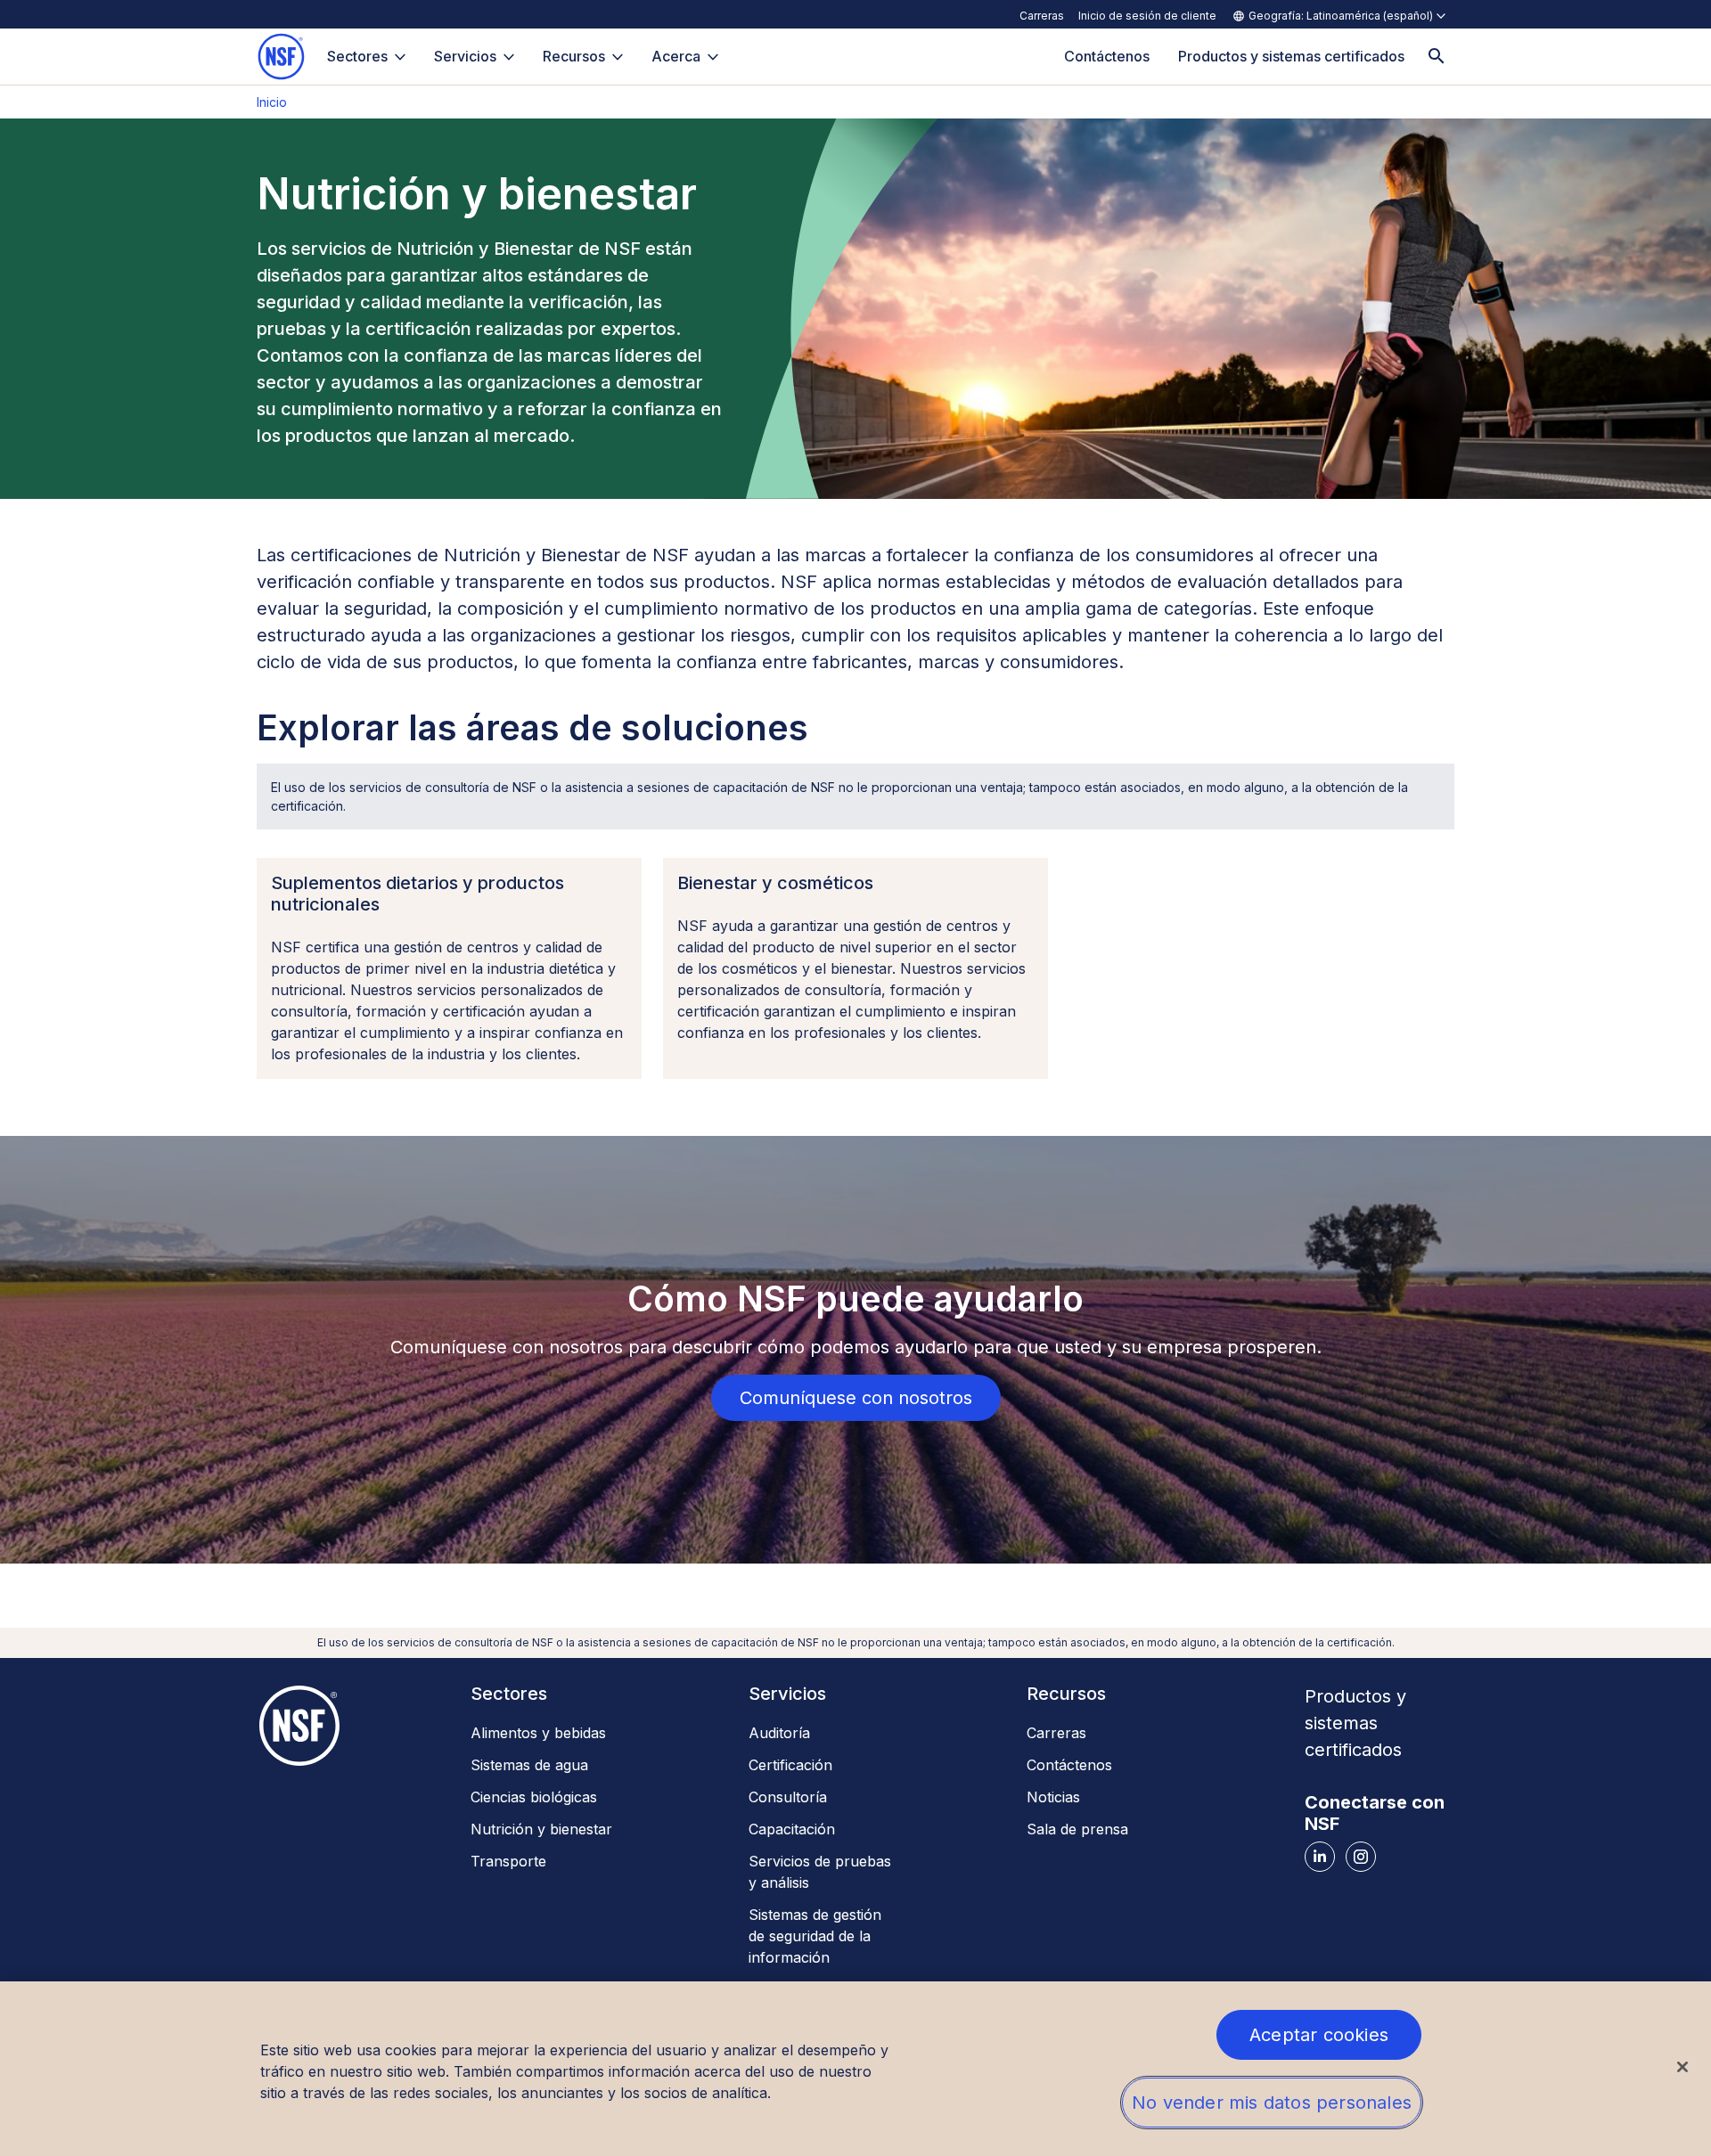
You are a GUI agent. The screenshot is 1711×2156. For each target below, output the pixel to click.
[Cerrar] (1682, 2067)
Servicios (465, 56)
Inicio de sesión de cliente (1147, 16)
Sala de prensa (1077, 1829)
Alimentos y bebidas (538, 1733)
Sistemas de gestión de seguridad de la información (815, 1936)
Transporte (508, 1861)
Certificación (790, 1765)
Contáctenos (1069, 1765)
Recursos (574, 56)
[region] (855, 2069)
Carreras (1042, 16)
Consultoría (788, 1797)
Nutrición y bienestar (541, 1829)
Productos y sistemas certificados (1355, 1723)
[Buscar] (1437, 57)
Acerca (676, 56)
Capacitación (792, 1829)
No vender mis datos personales (1272, 2103)
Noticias (1053, 1797)
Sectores (357, 56)
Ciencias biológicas (534, 1797)
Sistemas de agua (529, 1765)
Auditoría (779, 1733)
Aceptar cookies (1319, 2035)
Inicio (272, 102)
